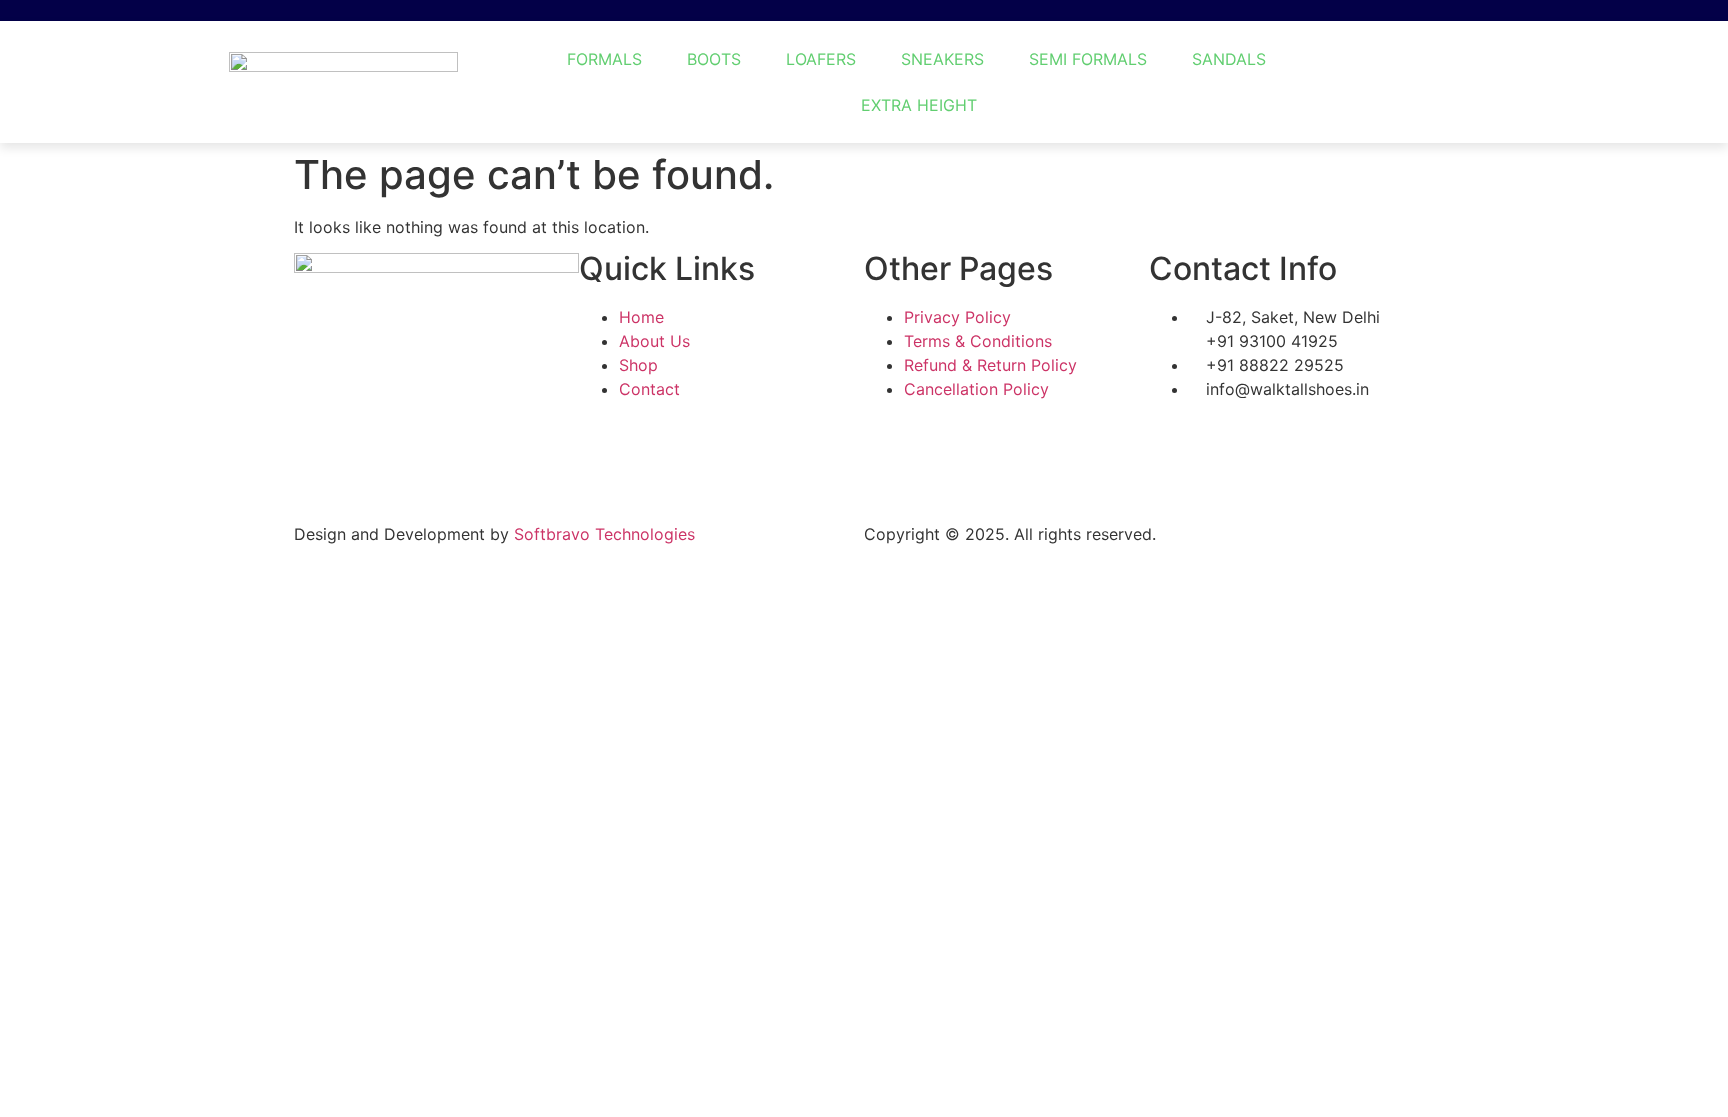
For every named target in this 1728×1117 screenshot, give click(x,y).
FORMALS (604, 59)
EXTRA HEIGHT (919, 105)
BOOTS (714, 59)
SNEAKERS (942, 59)
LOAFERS (821, 59)
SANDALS (1229, 59)
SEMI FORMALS (1088, 59)
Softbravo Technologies (604, 534)
